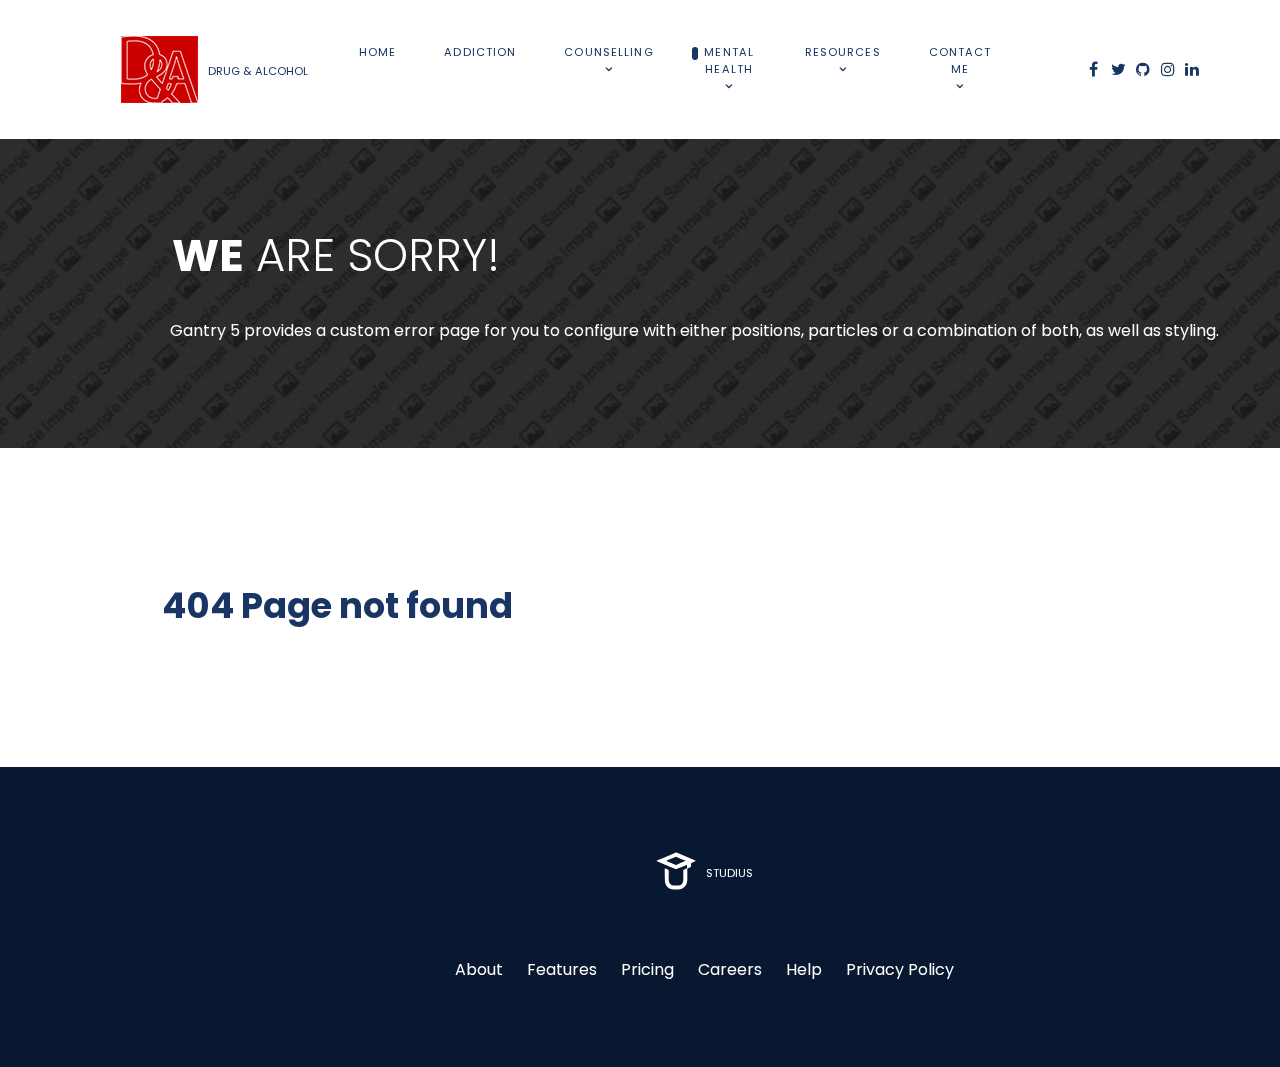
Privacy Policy (900, 969)
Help (804, 969)
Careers (730, 969)
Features (562, 969)
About (479, 969)
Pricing (647, 969)
